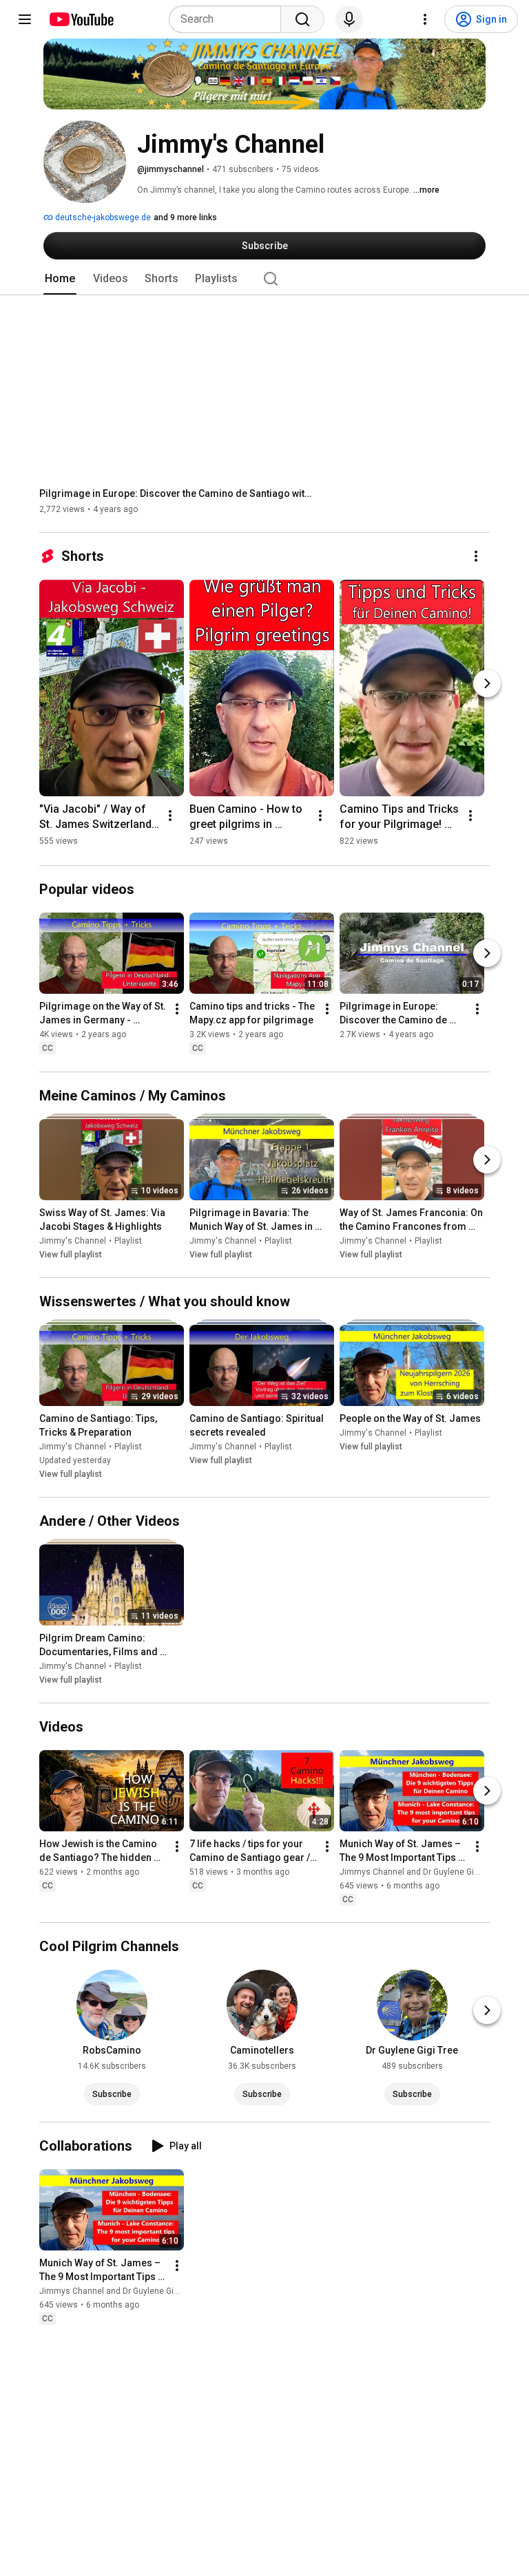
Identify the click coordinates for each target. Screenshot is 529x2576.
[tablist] (264, 279)
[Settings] (425, 19)
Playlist (128, 1241)
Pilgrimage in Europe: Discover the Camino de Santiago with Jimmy (177, 493)
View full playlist (71, 1255)
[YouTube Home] (81, 19)
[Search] (302, 19)
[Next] (487, 683)
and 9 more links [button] (185, 217)
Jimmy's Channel (73, 1241)
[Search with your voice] (349, 19)
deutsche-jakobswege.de (102, 217)
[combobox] (229, 19)
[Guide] (25, 19)
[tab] (60, 279)
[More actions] (476, 556)
